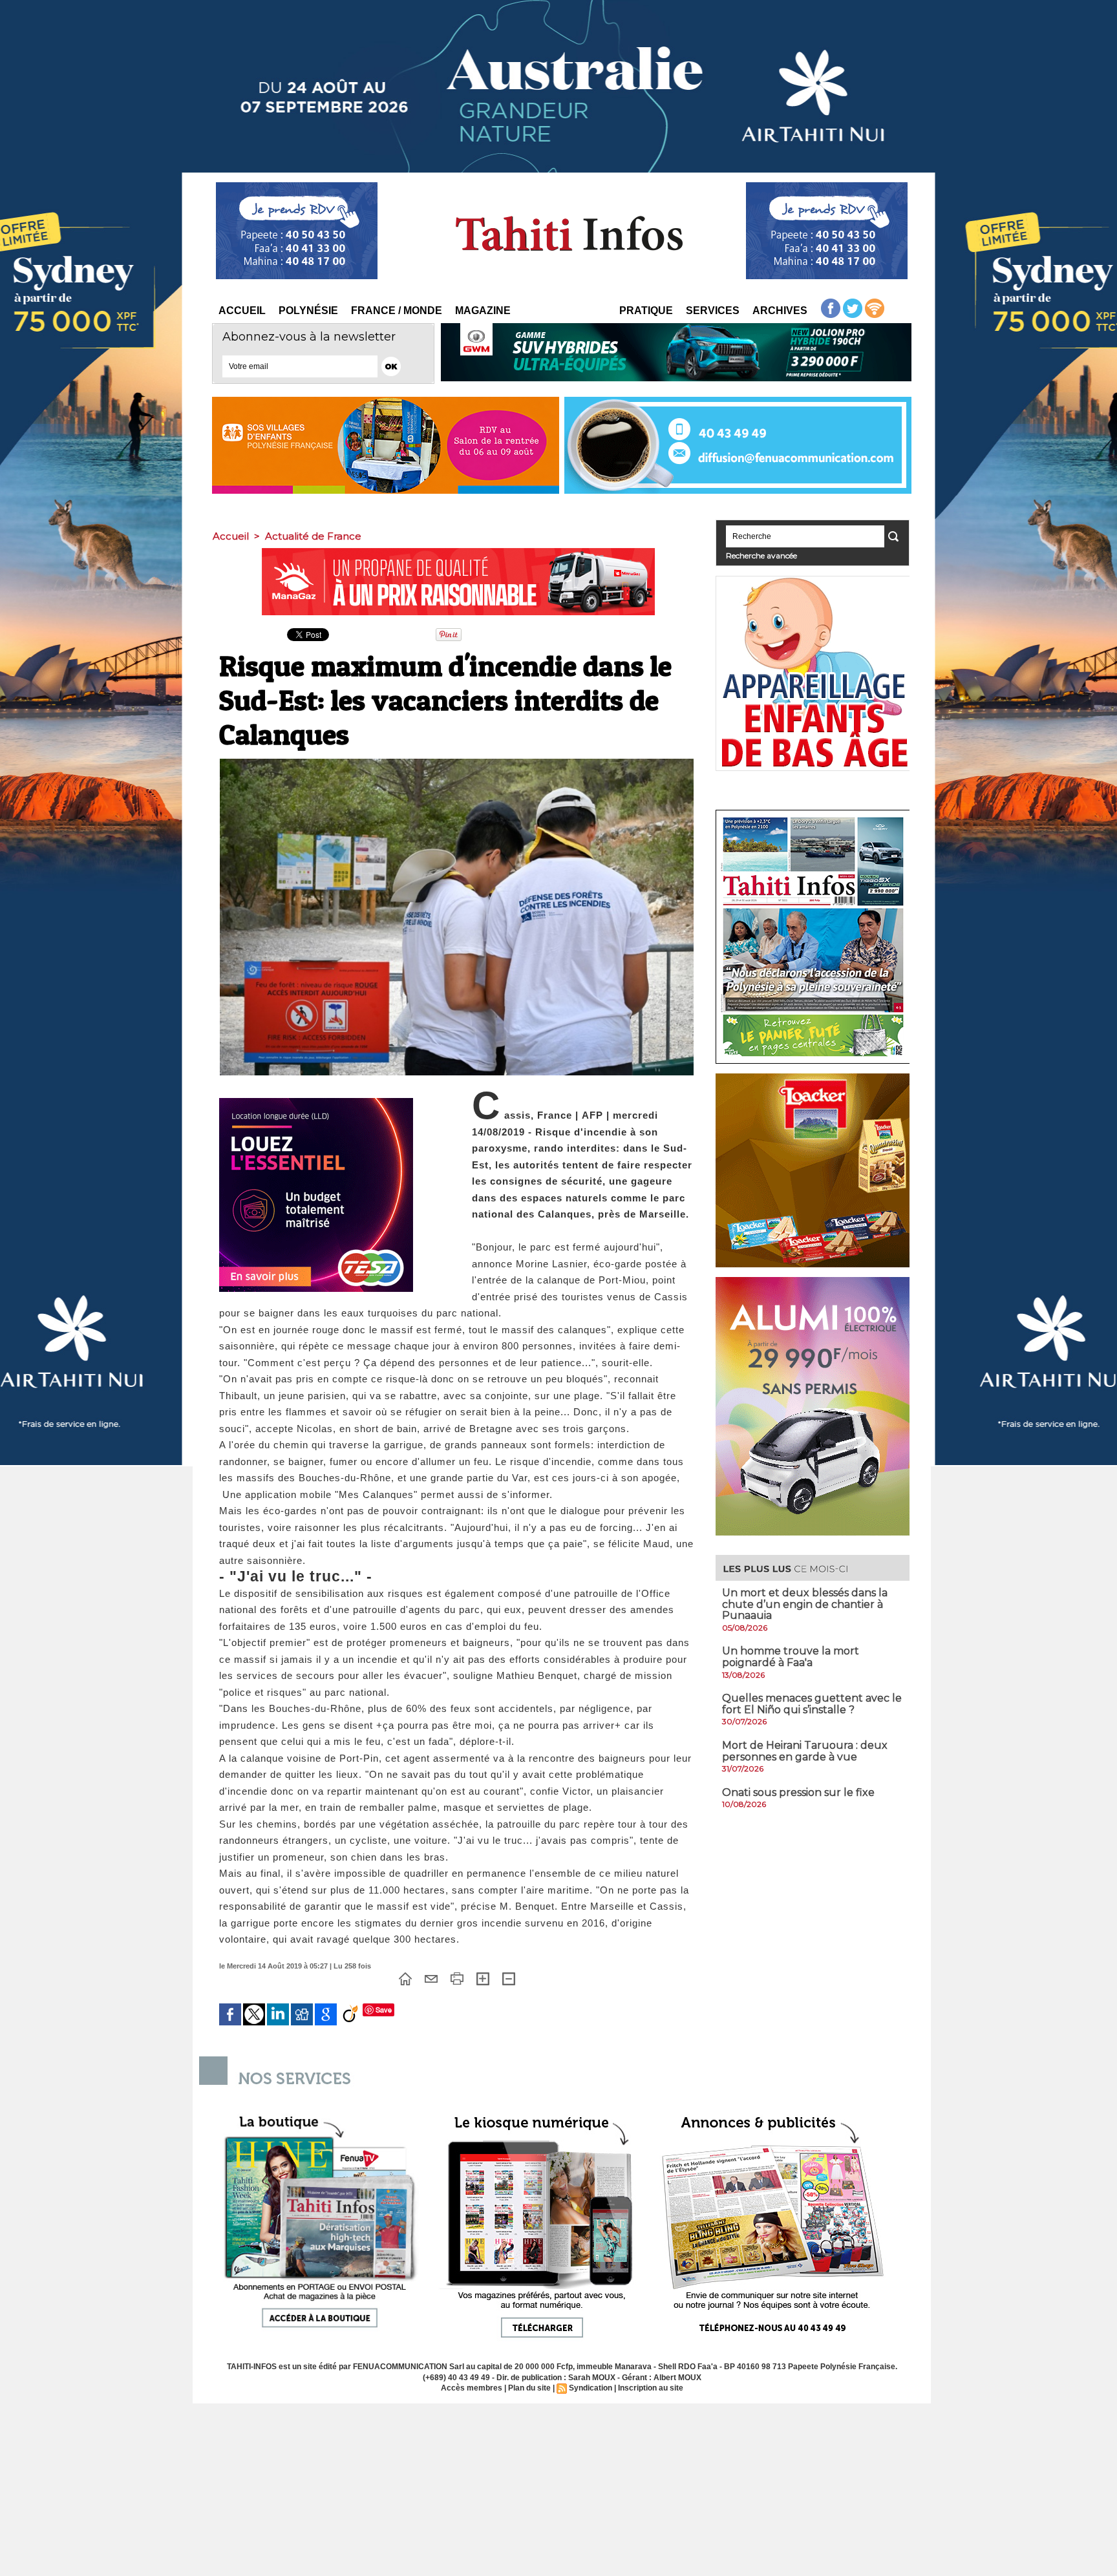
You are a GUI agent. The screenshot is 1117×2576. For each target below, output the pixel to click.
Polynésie (308, 311)
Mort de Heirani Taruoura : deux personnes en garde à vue (805, 1751)
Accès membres (472, 2388)
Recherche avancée (761, 555)
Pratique (646, 311)
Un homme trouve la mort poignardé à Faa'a (791, 1657)
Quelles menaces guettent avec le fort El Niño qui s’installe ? (812, 1704)
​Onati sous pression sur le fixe (798, 1792)
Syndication (590, 2388)
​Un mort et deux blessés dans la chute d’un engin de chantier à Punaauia (805, 1604)
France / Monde (397, 311)
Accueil (242, 311)
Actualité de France (313, 536)
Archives (780, 311)
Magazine (483, 311)
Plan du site (529, 2388)
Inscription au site (651, 2388)
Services (713, 311)
